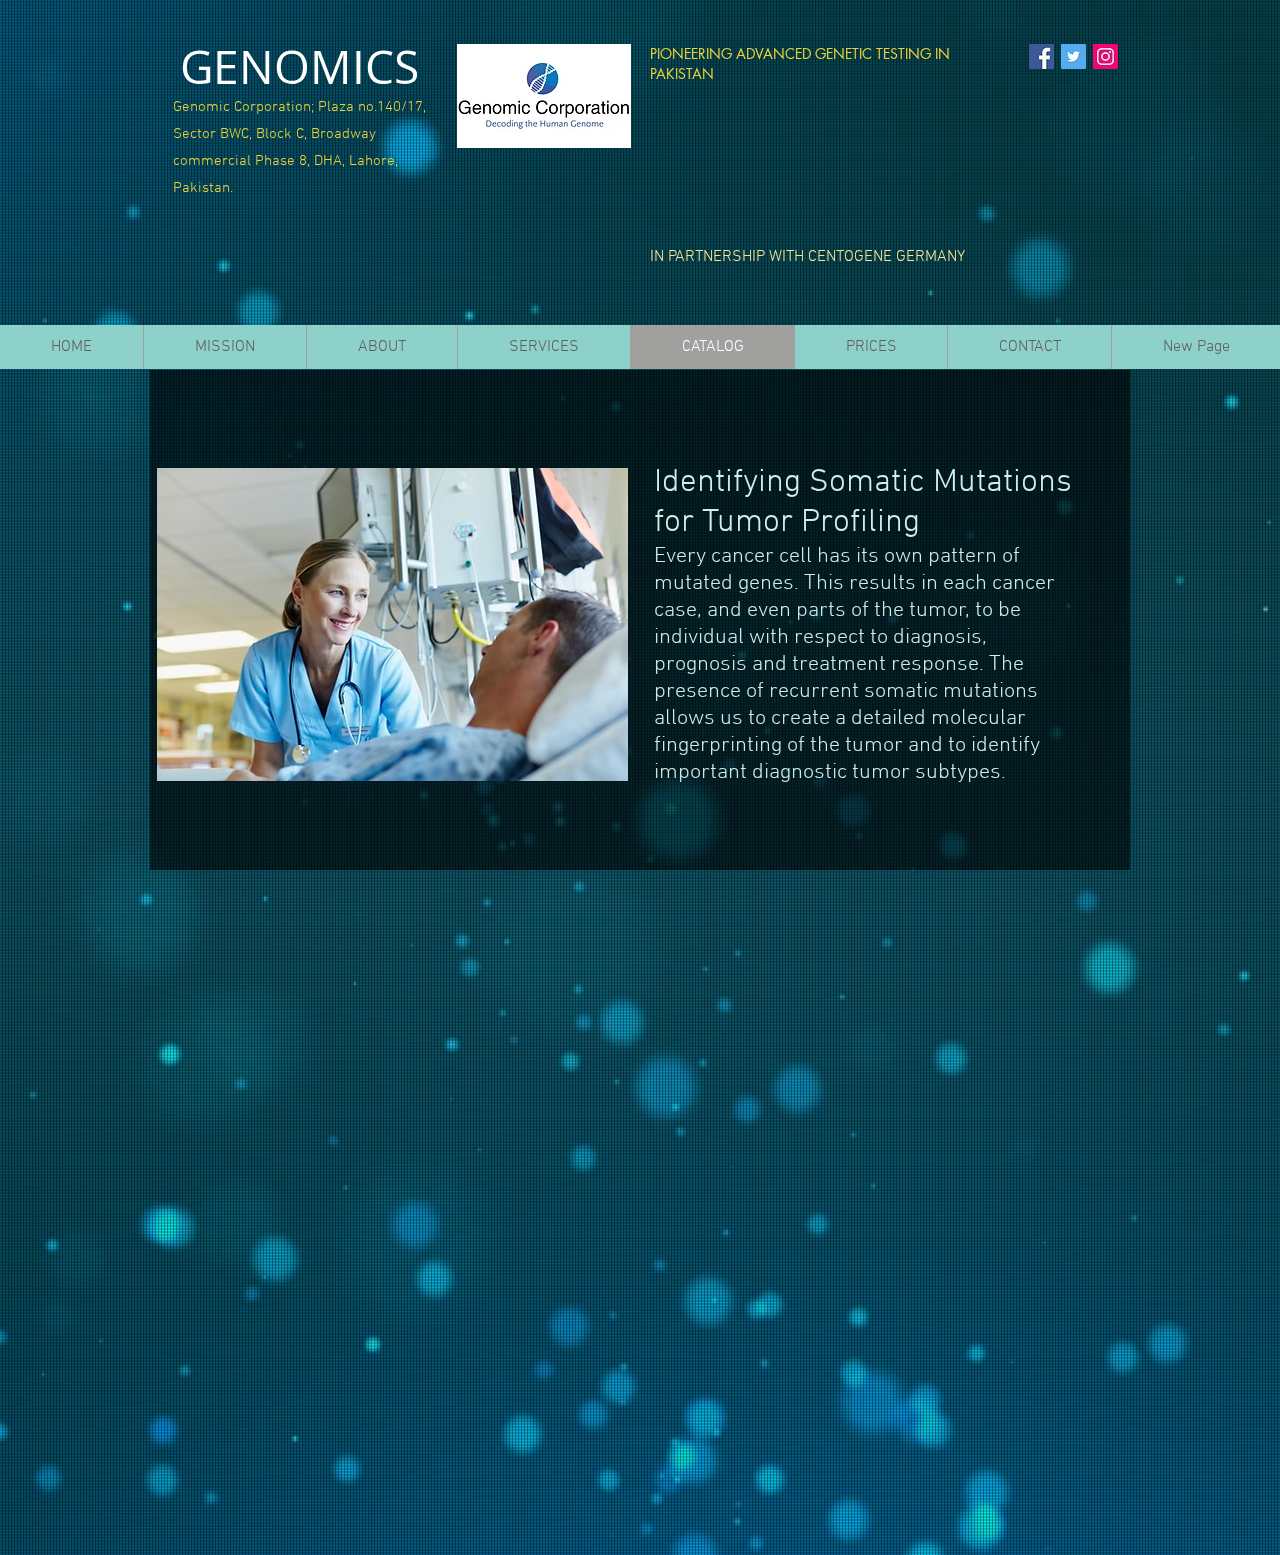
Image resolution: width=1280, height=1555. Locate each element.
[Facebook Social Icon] (1041, 56)
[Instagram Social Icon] (1105, 56)
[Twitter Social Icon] (1073, 56)
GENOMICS (299, 66)
